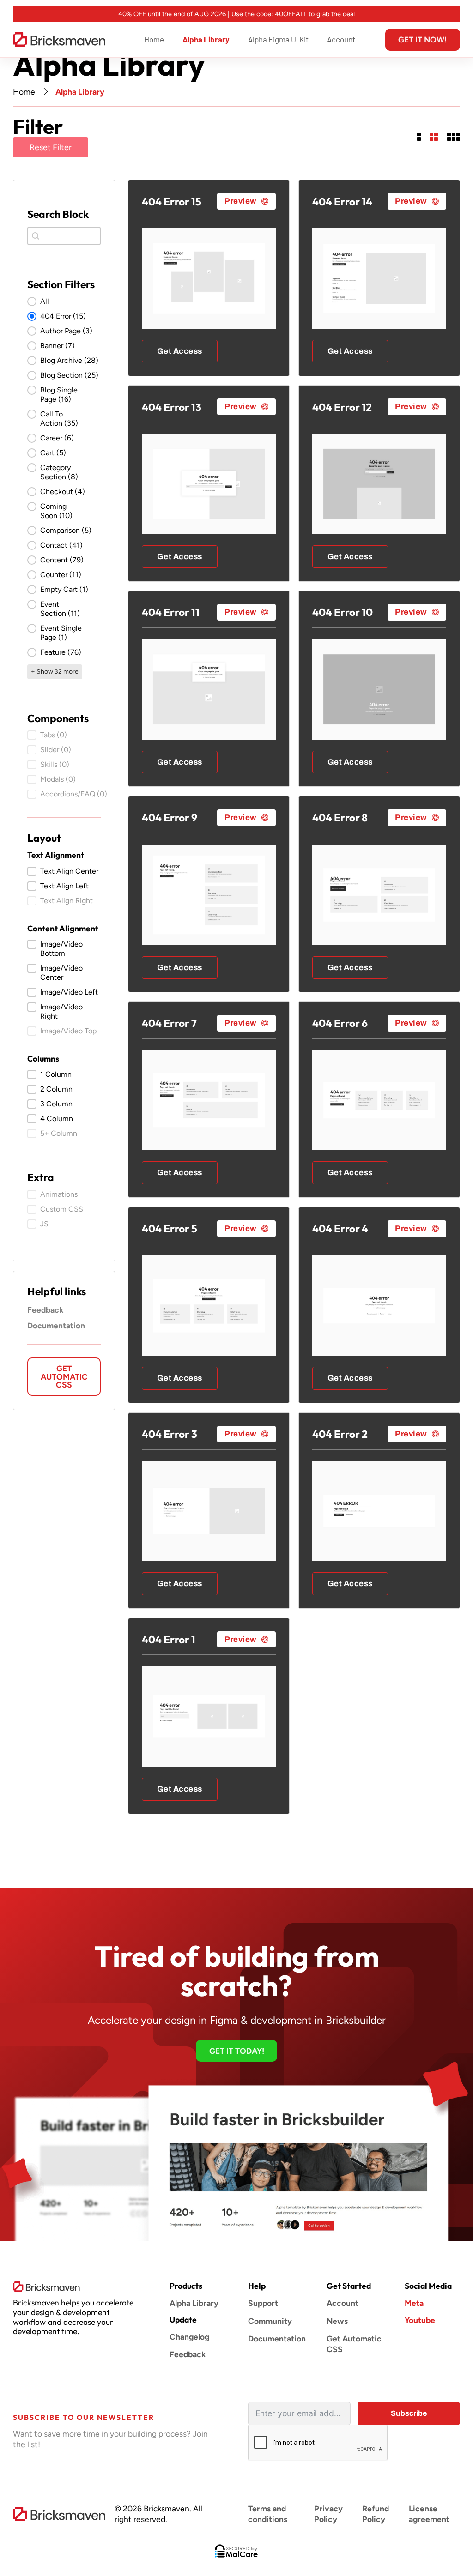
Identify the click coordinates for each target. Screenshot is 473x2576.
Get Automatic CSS (64, 1376)
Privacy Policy (328, 2514)
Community (270, 2321)
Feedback (45, 1310)
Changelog (189, 2337)
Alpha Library (206, 39)
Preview (241, 201)
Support (263, 2303)
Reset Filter (51, 147)
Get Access (180, 351)
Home (154, 39)
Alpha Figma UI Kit (278, 39)
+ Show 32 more (55, 672)
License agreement (429, 2514)
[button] (64, 302)
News (337, 2321)
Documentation (56, 1325)
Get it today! (237, 2051)
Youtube (420, 2320)
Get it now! (422, 39)
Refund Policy (376, 2514)
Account (341, 39)
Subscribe (409, 2413)
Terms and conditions (268, 2514)
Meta (414, 2303)
